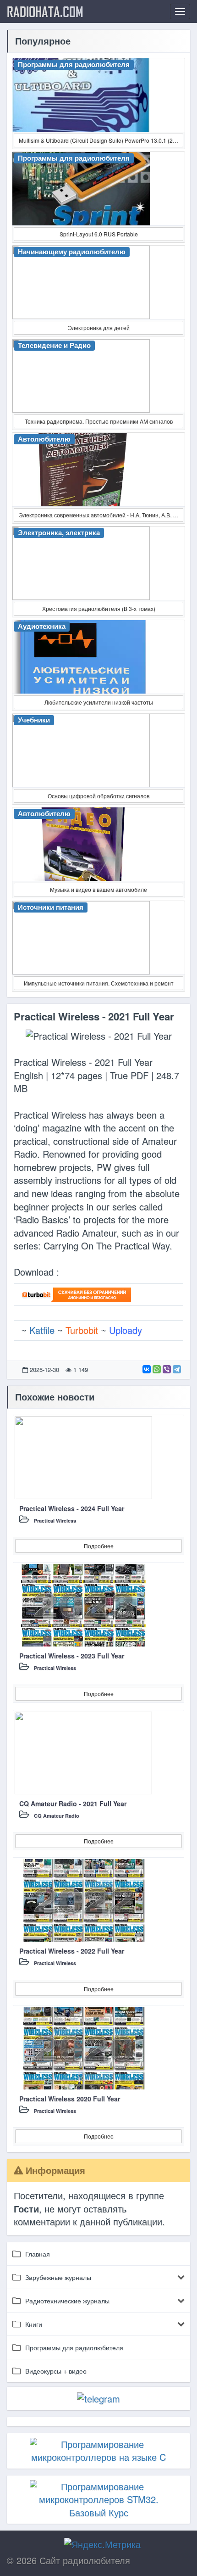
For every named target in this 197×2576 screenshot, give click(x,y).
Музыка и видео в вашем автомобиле (98, 889)
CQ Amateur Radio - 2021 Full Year (73, 1803)
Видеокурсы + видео (56, 2371)
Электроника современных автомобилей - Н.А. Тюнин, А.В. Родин (101, 515)
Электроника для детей (99, 328)
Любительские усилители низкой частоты (99, 702)
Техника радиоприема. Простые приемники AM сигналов (99, 421)
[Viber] (167, 1369)
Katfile (42, 1330)
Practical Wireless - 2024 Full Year (72, 1508)
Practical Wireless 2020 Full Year (70, 2099)
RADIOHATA (45, 11)
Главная (38, 2254)
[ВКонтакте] (147, 1369)
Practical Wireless (55, 1520)
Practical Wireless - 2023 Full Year (72, 1656)
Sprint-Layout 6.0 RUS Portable (99, 234)
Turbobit (82, 1330)
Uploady (126, 1330)
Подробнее (99, 1546)
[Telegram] (177, 1369)
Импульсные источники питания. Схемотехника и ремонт (99, 983)
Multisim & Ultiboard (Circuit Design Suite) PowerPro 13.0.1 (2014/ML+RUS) (101, 140)
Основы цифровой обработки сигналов (98, 796)
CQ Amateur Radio (57, 1816)
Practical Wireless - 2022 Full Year (72, 1951)
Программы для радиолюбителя (74, 2347)
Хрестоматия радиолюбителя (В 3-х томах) (99, 608)
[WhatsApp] (157, 1369)
